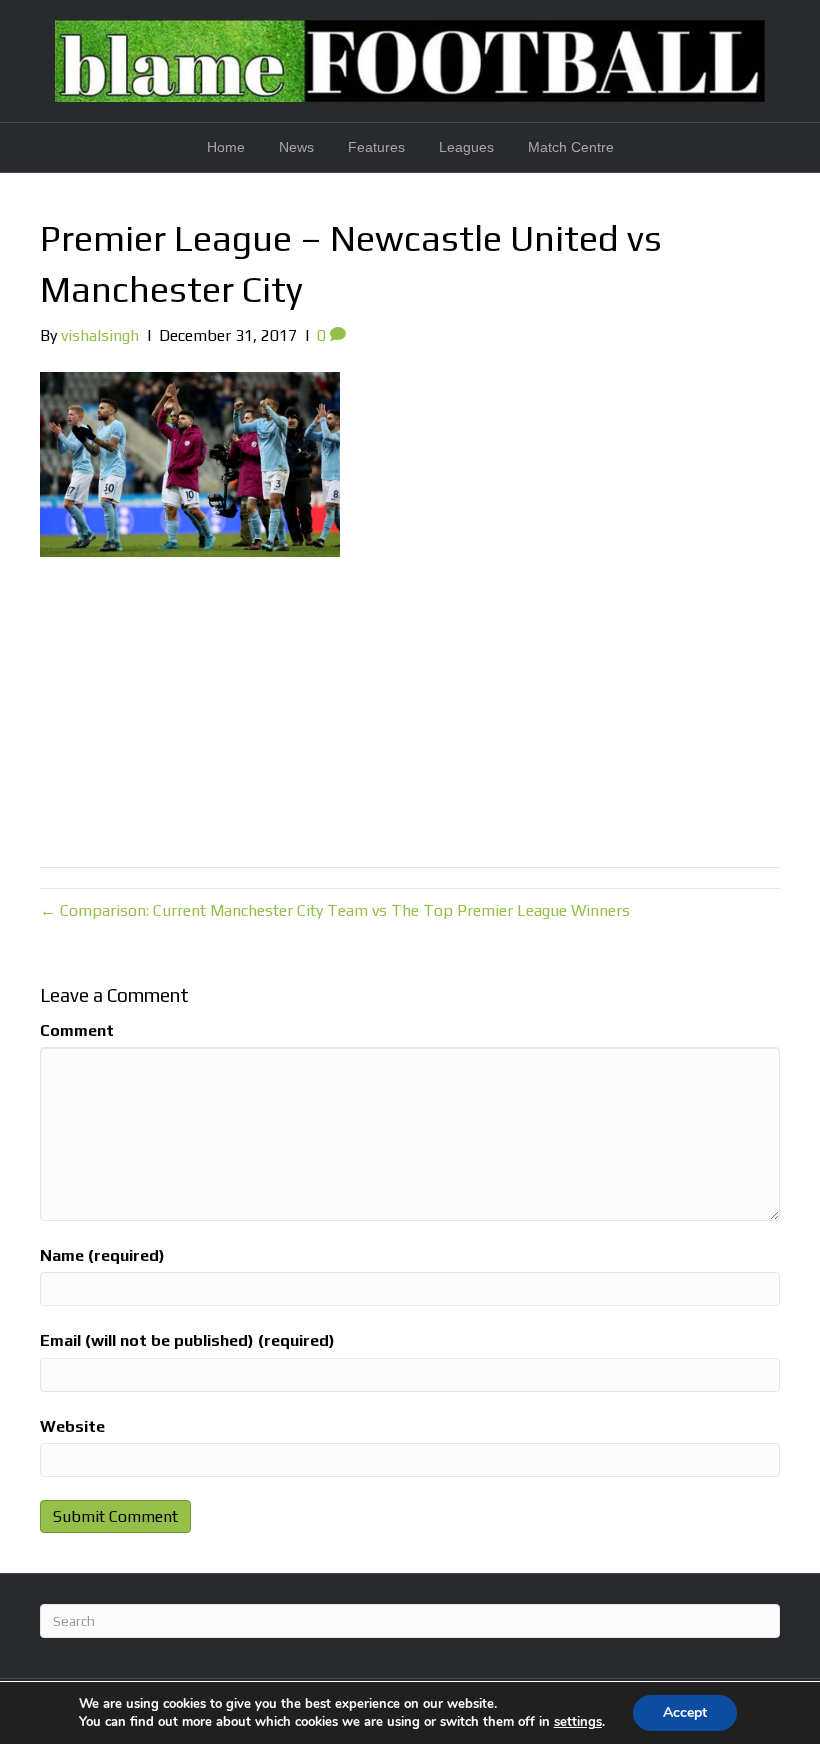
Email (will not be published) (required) (187, 1340)
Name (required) (102, 1255)
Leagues (466, 147)
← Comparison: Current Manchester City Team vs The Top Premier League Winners (335, 910)
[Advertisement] (410, 707)
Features (376, 147)
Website (72, 1426)
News (296, 147)
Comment (77, 1030)
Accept (685, 1712)
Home (226, 147)
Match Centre (571, 147)
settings (578, 1722)
